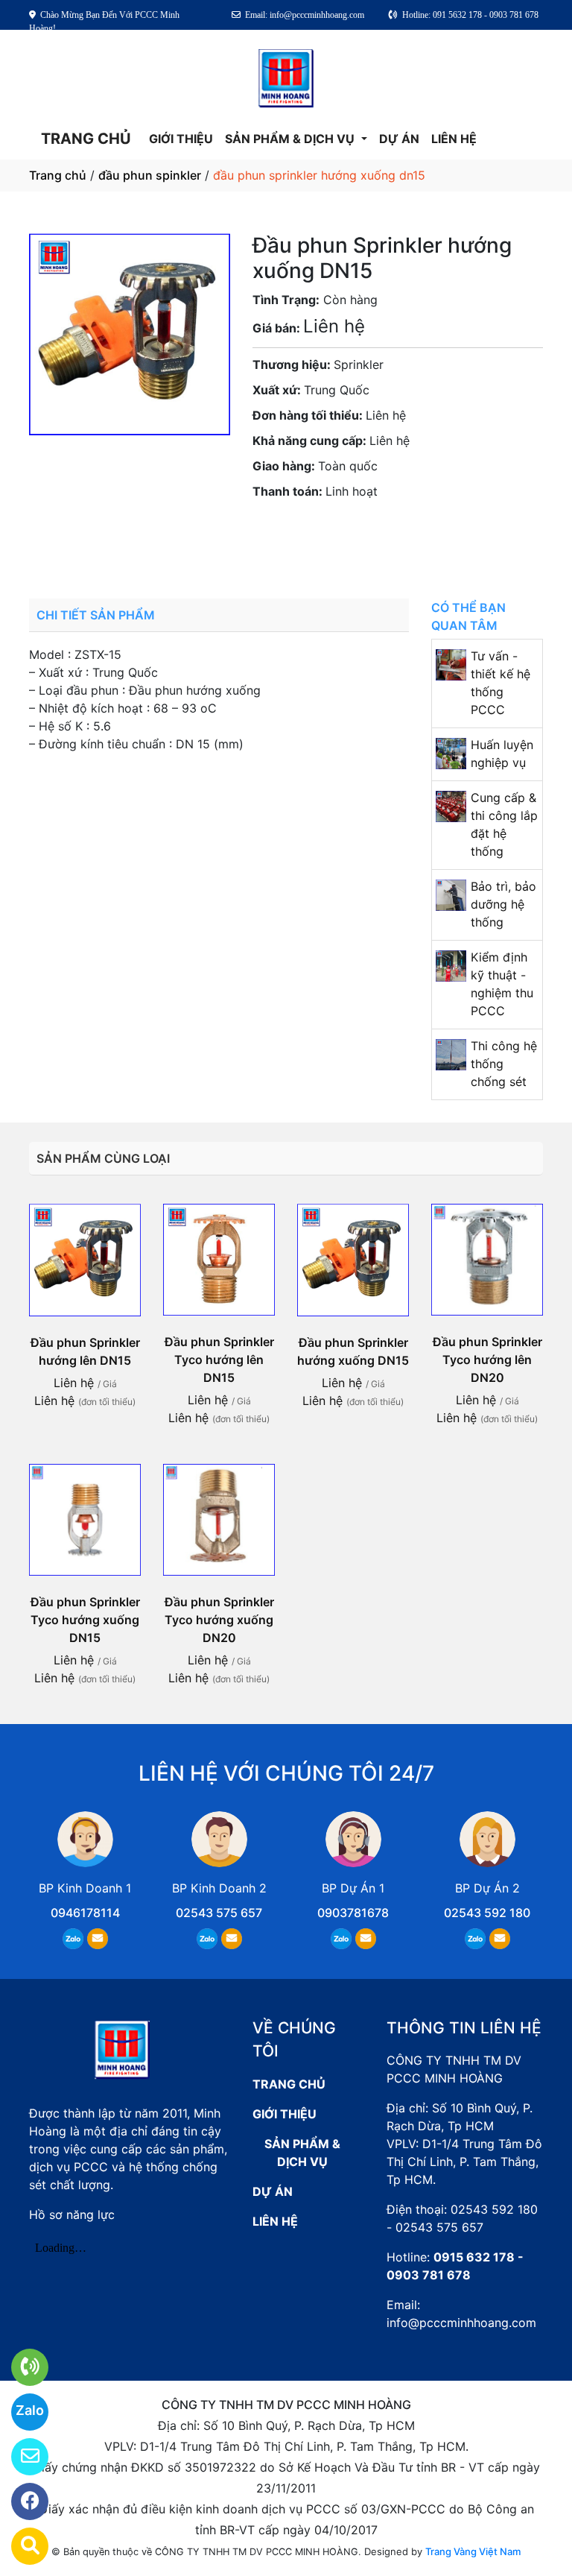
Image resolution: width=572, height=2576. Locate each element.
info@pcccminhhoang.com (461, 2323)
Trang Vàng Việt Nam (473, 2551)
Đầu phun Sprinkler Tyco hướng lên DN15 (219, 1360)
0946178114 (85, 1913)
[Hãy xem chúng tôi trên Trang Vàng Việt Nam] (20, 2546)
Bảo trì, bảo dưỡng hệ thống (503, 904)
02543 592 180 (487, 1913)
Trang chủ (58, 175)
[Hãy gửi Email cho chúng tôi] (20, 2457)
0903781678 (345, 533)
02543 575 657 (219, 1913)
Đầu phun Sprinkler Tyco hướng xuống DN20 (219, 1620)
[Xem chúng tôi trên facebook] (20, 2501)
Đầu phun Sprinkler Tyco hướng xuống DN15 (85, 1620)
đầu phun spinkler (150, 175)
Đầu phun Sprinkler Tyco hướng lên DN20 (487, 1360)
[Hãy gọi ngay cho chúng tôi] (20, 2367)
